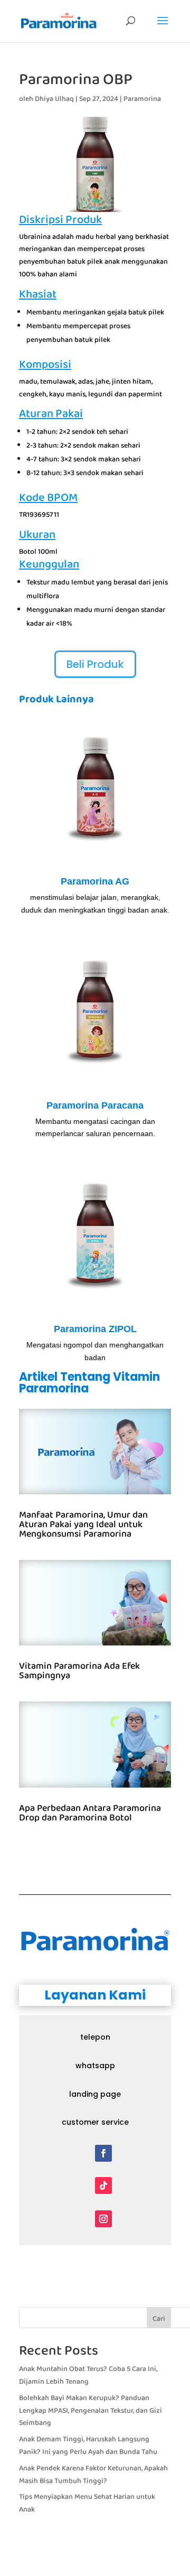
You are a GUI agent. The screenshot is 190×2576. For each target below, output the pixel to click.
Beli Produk (95, 664)
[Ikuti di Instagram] (103, 2219)
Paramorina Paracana (95, 1105)
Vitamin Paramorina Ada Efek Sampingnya (79, 1671)
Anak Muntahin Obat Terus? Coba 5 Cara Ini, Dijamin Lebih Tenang (88, 2375)
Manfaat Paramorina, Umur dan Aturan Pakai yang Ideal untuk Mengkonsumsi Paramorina (83, 1524)
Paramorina (142, 99)
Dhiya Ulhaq (54, 99)
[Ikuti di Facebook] (103, 2153)
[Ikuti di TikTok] (103, 2186)
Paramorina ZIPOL (95, 1329)
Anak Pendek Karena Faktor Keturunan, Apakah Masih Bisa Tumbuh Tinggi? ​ (93, 2475)
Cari (159, 2319)
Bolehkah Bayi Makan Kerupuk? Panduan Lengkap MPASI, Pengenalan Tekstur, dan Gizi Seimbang (91, 2411)
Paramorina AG (95, 881)
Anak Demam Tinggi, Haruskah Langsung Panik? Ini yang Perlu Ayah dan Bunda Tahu (88, 2445)
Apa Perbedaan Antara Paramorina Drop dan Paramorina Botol (90, 1813)
